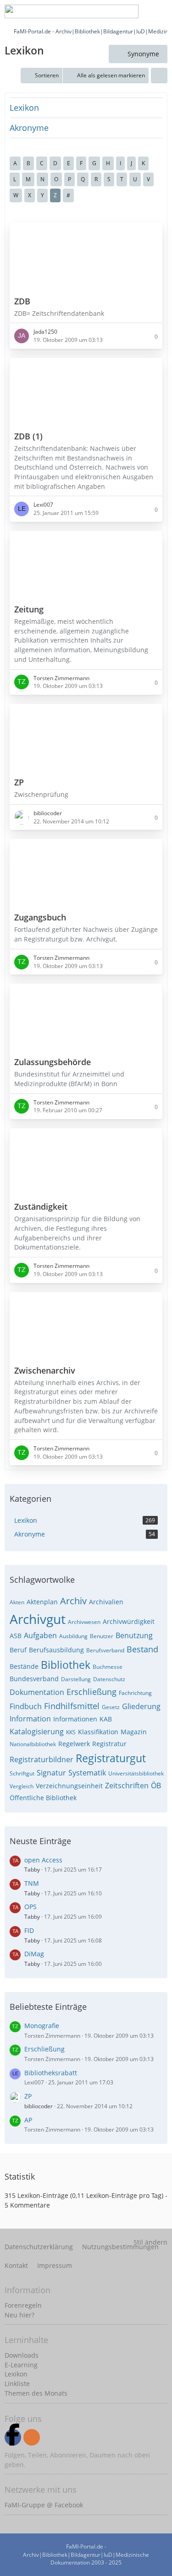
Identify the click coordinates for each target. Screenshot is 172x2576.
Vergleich (22, 1786)
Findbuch (26, 1706)
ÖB (156, 1786)
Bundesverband (34, 1679)
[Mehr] (159, 76)
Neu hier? (19, 2315)
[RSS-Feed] (32, 2437)
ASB (16, 1636)
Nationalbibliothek (33, 1744)
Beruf (18, 1650)
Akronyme (29, 128)
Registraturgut (111, 1758)
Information (30, 1719)
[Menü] (160, 11)
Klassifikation (98, 1732)
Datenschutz (109, 1679)
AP (28, 2120)
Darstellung (76, 1679)
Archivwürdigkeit (129, 1621)
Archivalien (106, 1602)
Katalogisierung (37, 1732)
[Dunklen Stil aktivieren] (137, 11)
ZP (28, 2096)
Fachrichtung (135, 1693)
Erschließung (92, 1692)
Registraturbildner (42, 1759)
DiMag (34, 1954)
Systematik (87, 1773)
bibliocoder (39, 2106)
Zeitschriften (127, 1786)
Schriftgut (22, 1773)
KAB (106, 1719)
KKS (71, 1732)
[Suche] (91, 11)
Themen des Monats (36, 2393)
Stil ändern (150, 2242)
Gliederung (141, 1706)
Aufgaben (40, 1635)
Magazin (134, 1732)
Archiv (73, 1601)
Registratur (109, 1744)
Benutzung (134, 1635)
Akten (17, 1602)
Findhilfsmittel (72, 1706)
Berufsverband (105, 1650)
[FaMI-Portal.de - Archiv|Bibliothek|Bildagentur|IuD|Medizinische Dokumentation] (72, 11)
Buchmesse (108, 1667)
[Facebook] (13, 2437)
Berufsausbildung (56, 1650)
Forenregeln (23, 2305)
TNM (32, 1883)
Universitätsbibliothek (136, 1773)
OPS (31, 1907)
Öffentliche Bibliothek (43, 1798)
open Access (43, 1860)
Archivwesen (84, 1622)
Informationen (75, 1719)
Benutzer (102, 1636)
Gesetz (111, 1707)
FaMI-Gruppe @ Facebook (44, 2505)
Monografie (42, 2026)
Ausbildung (73, 1636)
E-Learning (21, 2365)
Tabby (32, 1870)
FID (29, 1930)
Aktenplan (42, 1602)
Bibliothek (66, 1665)
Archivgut (38, 1619)
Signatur (51, 1773)
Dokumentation (37, 1692)
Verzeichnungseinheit (69, 1786)
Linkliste (17, 2384)
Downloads (22, 2355)
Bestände (24, 1666)
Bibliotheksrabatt (51, 2073)
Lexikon (24, 108)
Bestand (142, 1649)
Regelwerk (74, 1744)
